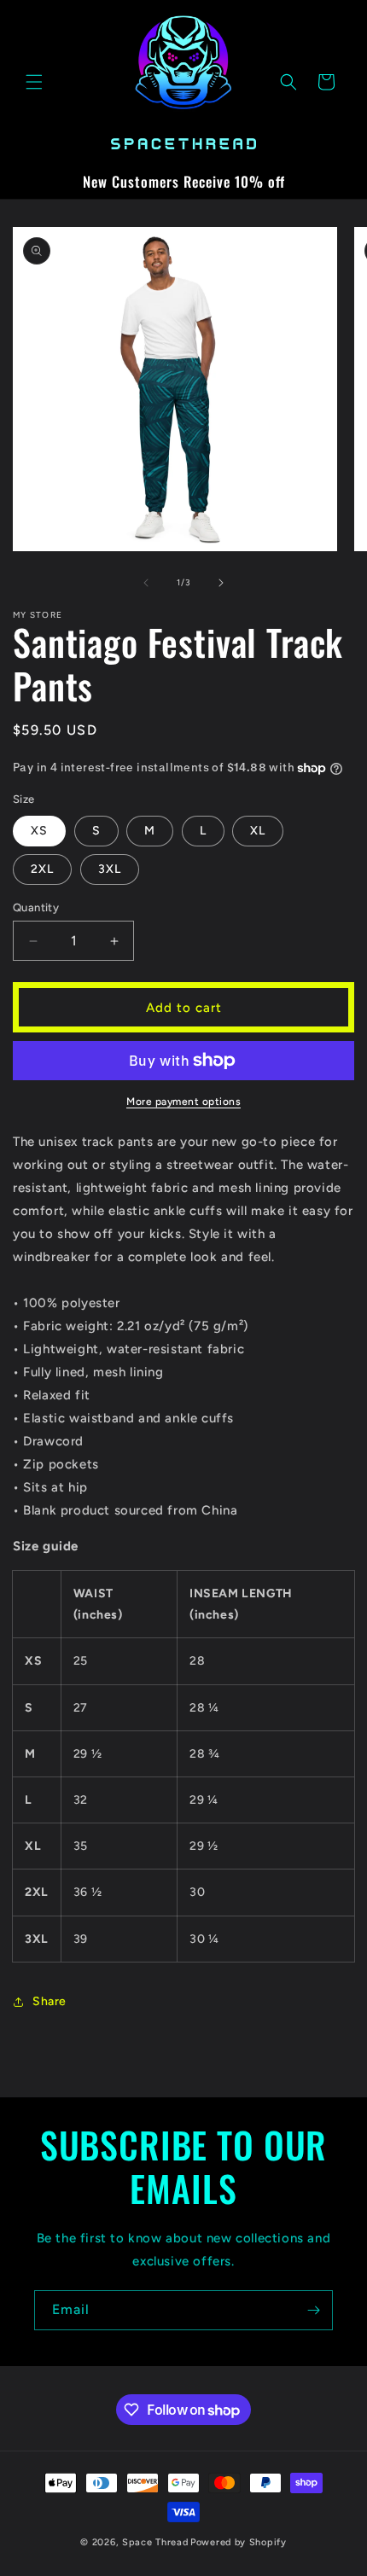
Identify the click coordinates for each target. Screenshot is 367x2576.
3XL (110, 869)
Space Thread (155, 2542)
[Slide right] (221, 583)
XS (39, 831)
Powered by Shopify (239, 2542)
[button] (34, 82)
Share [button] (50, 2001)
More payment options (183, 1102)
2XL (42, 869)
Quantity (36, 907)
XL (258, 831)
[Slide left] (146, 583)
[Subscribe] (313, 2310)
